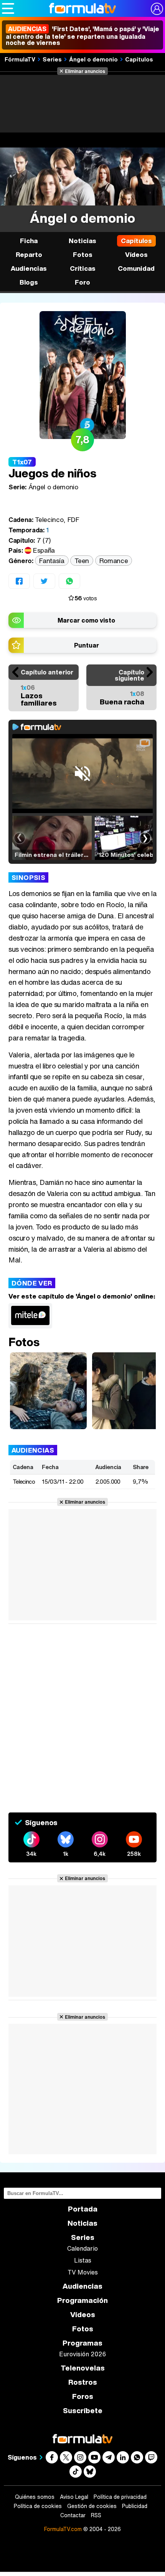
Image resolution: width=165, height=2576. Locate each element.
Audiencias (82, 2286)
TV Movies (83, 2272)
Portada (83, 2209)
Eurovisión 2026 (82, 2354)
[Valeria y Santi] (48, 1391)
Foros (83, 2396)
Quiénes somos (35, 2497)
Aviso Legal (74, 2497)
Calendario (82, 2248)
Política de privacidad (120, 2497)
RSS (96, 2515)
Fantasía (52, 561)
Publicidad (135, 2506)
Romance (114, 561)
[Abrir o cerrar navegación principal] (8, 8)
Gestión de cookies (92, 2506)
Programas (82, 2343)
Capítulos (139, 59)
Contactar (73, 2515)
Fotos (83, 254)
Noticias (82, 241)
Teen (82, 561)
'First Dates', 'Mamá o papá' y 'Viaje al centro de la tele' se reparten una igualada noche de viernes (82, 36)
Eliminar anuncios (85, 71)
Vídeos (136, 254)
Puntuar (87, 645)
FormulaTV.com (63, 2529)
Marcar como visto (86, 620)
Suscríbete (83, 2411)
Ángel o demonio (93, 59)
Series (52, 59)
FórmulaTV (20, 59)
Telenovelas (83, 2368)
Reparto (29, 254)
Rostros (83, 2382)
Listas (83, 2260)
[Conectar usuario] (157, 9)
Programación (82, 2300)
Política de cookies (38, 2506)
